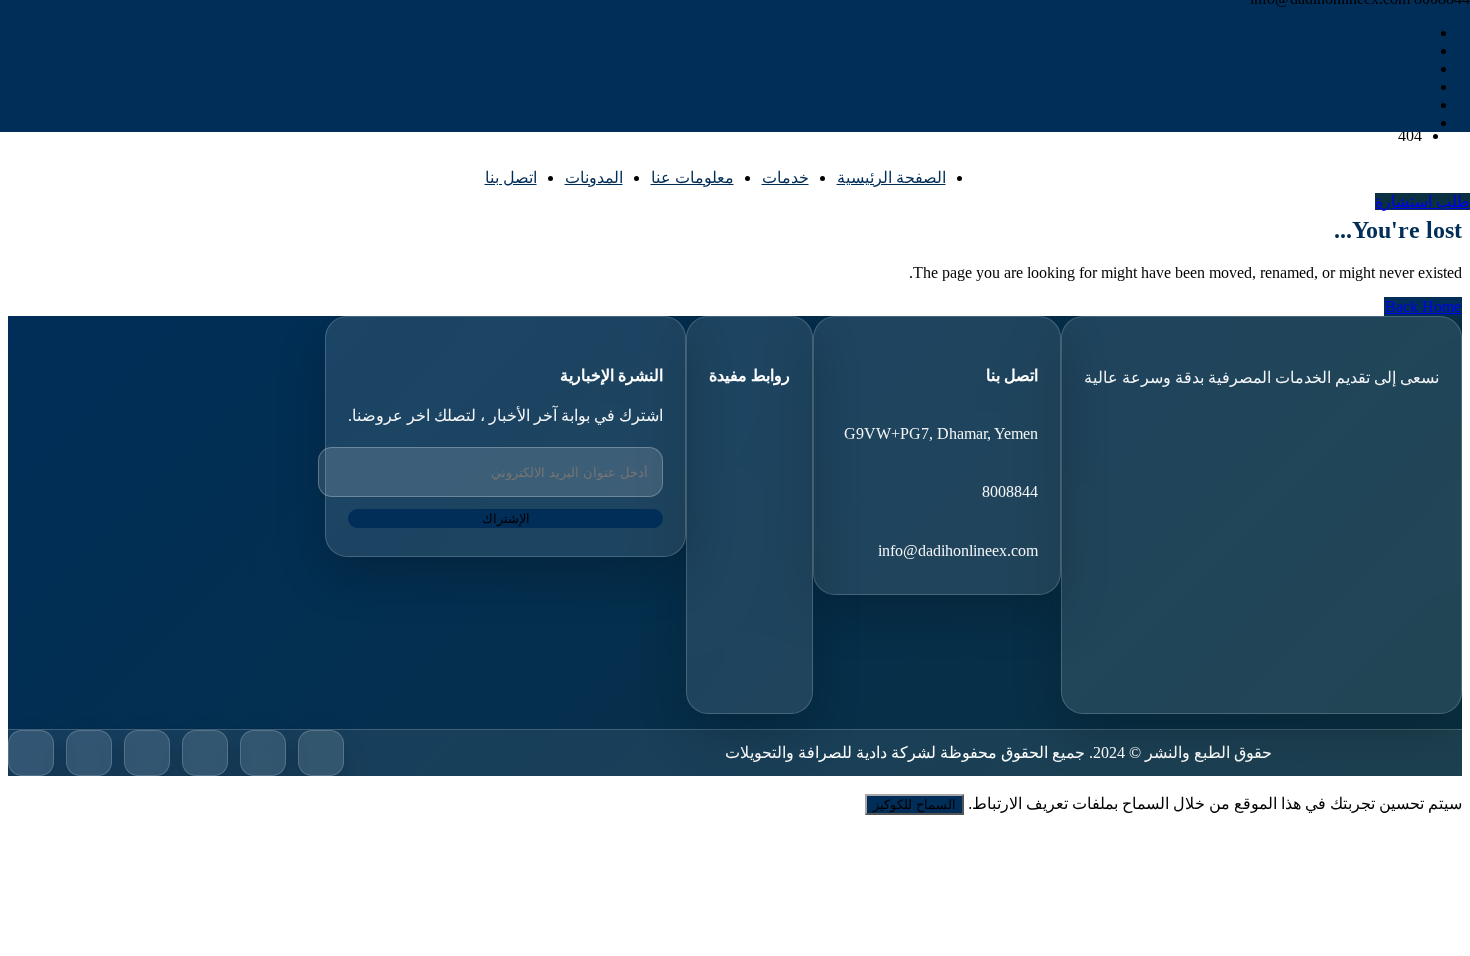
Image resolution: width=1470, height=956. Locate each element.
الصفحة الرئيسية (891, 177)
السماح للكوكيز (914, 804)
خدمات (785, 177)
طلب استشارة (1422, 201)
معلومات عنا (692, 177)
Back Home (1423, 306)
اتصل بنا (511, 177)
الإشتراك (506, 518)
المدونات (594, 177)
